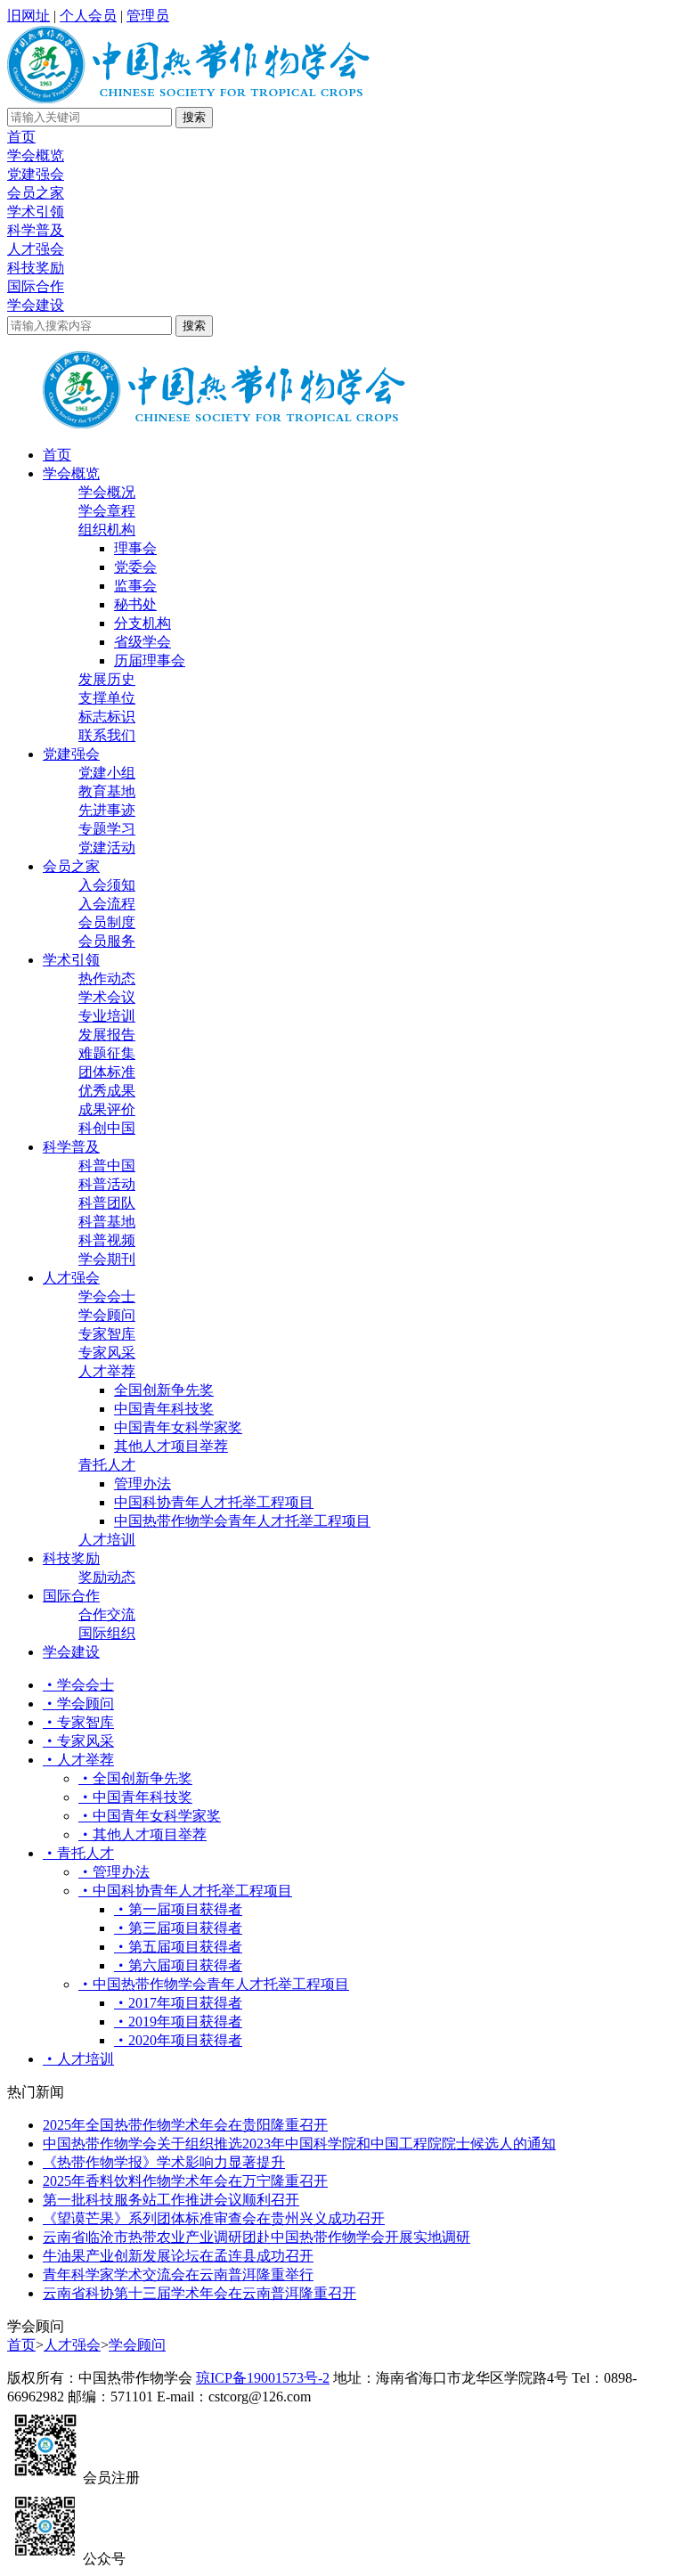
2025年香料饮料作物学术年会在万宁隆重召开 (185, 2181)
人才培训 (107, 1540)
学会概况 (107, 492)
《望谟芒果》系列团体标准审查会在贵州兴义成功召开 (214, 2218)
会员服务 (107, 941)
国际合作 (36, 286)
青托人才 (107, 1465)
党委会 (135, 567)
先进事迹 (107, 810)
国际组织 (107, 1633)
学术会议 (107, 997)
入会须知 (107, 885)
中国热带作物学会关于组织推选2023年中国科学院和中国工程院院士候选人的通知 (299, 2144)
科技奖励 (36, 268)
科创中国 (107, 1128)
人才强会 (36, 249)
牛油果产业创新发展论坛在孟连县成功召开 (178, 2256)
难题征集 (107, 1053)
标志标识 (107, 717)
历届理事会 (150, 660)
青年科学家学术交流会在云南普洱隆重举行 (178, 2274)
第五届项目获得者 (185, 1947)
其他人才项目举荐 (171, 1446)
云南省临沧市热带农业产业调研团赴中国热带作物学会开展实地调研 (256, 2237)
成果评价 (107, 1109)
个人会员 (88, 16)
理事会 (135, 548)
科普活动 (107, 1184)
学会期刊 (107, 1259)
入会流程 (107, 904)
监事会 (135, 586)
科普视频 (107, 1240)
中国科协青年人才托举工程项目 (214, 1502)
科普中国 (107, 1166)
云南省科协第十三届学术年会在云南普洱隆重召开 (199, 2293)
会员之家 (36, 193)
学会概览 (36, 155)
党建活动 (107, 848)
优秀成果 (107, 1091)
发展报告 (107, 1035)
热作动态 (107, 978)
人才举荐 (107, 1371)
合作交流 (107, 1614)
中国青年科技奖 (164, 1409)
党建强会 (36, 174)
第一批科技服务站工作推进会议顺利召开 (171, 2200)
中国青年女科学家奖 (178, 1427)
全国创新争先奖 (164, 1390)
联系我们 (107, 735)
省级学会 (142, 642)
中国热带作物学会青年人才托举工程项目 (242, 1521)
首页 (21, 137)
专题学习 (107, 829)
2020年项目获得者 (185, 2040)
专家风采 (107, 1353)
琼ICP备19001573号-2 (263, 2378)
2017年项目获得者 (185, 2003)
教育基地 (107, 791)
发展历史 (107, 679)
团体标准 (107, 1072)
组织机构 (107, 530)
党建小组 (107, 773)
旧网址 (28, 16)
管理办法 (142, 1484)
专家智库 (107, 1334)
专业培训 (107, 1016)
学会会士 (107, 1296)
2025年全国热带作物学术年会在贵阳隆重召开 (185, 2125)
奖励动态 (107, 1577)
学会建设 (36, 305)
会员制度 (107, 922)
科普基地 (107, 1222)
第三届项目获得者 (185, 1928)
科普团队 (107, 1203)
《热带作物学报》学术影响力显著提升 (164, 2162)
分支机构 (142, 623)
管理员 (148, 16)
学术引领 (36, 212)
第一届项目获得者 (185, 1909)
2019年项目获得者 (185, 2022)
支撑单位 (107, 698)
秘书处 (135, 604)
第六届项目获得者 (185, 1965)
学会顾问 (107, 1315)
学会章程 (107, 511)
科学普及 (36, 230)
